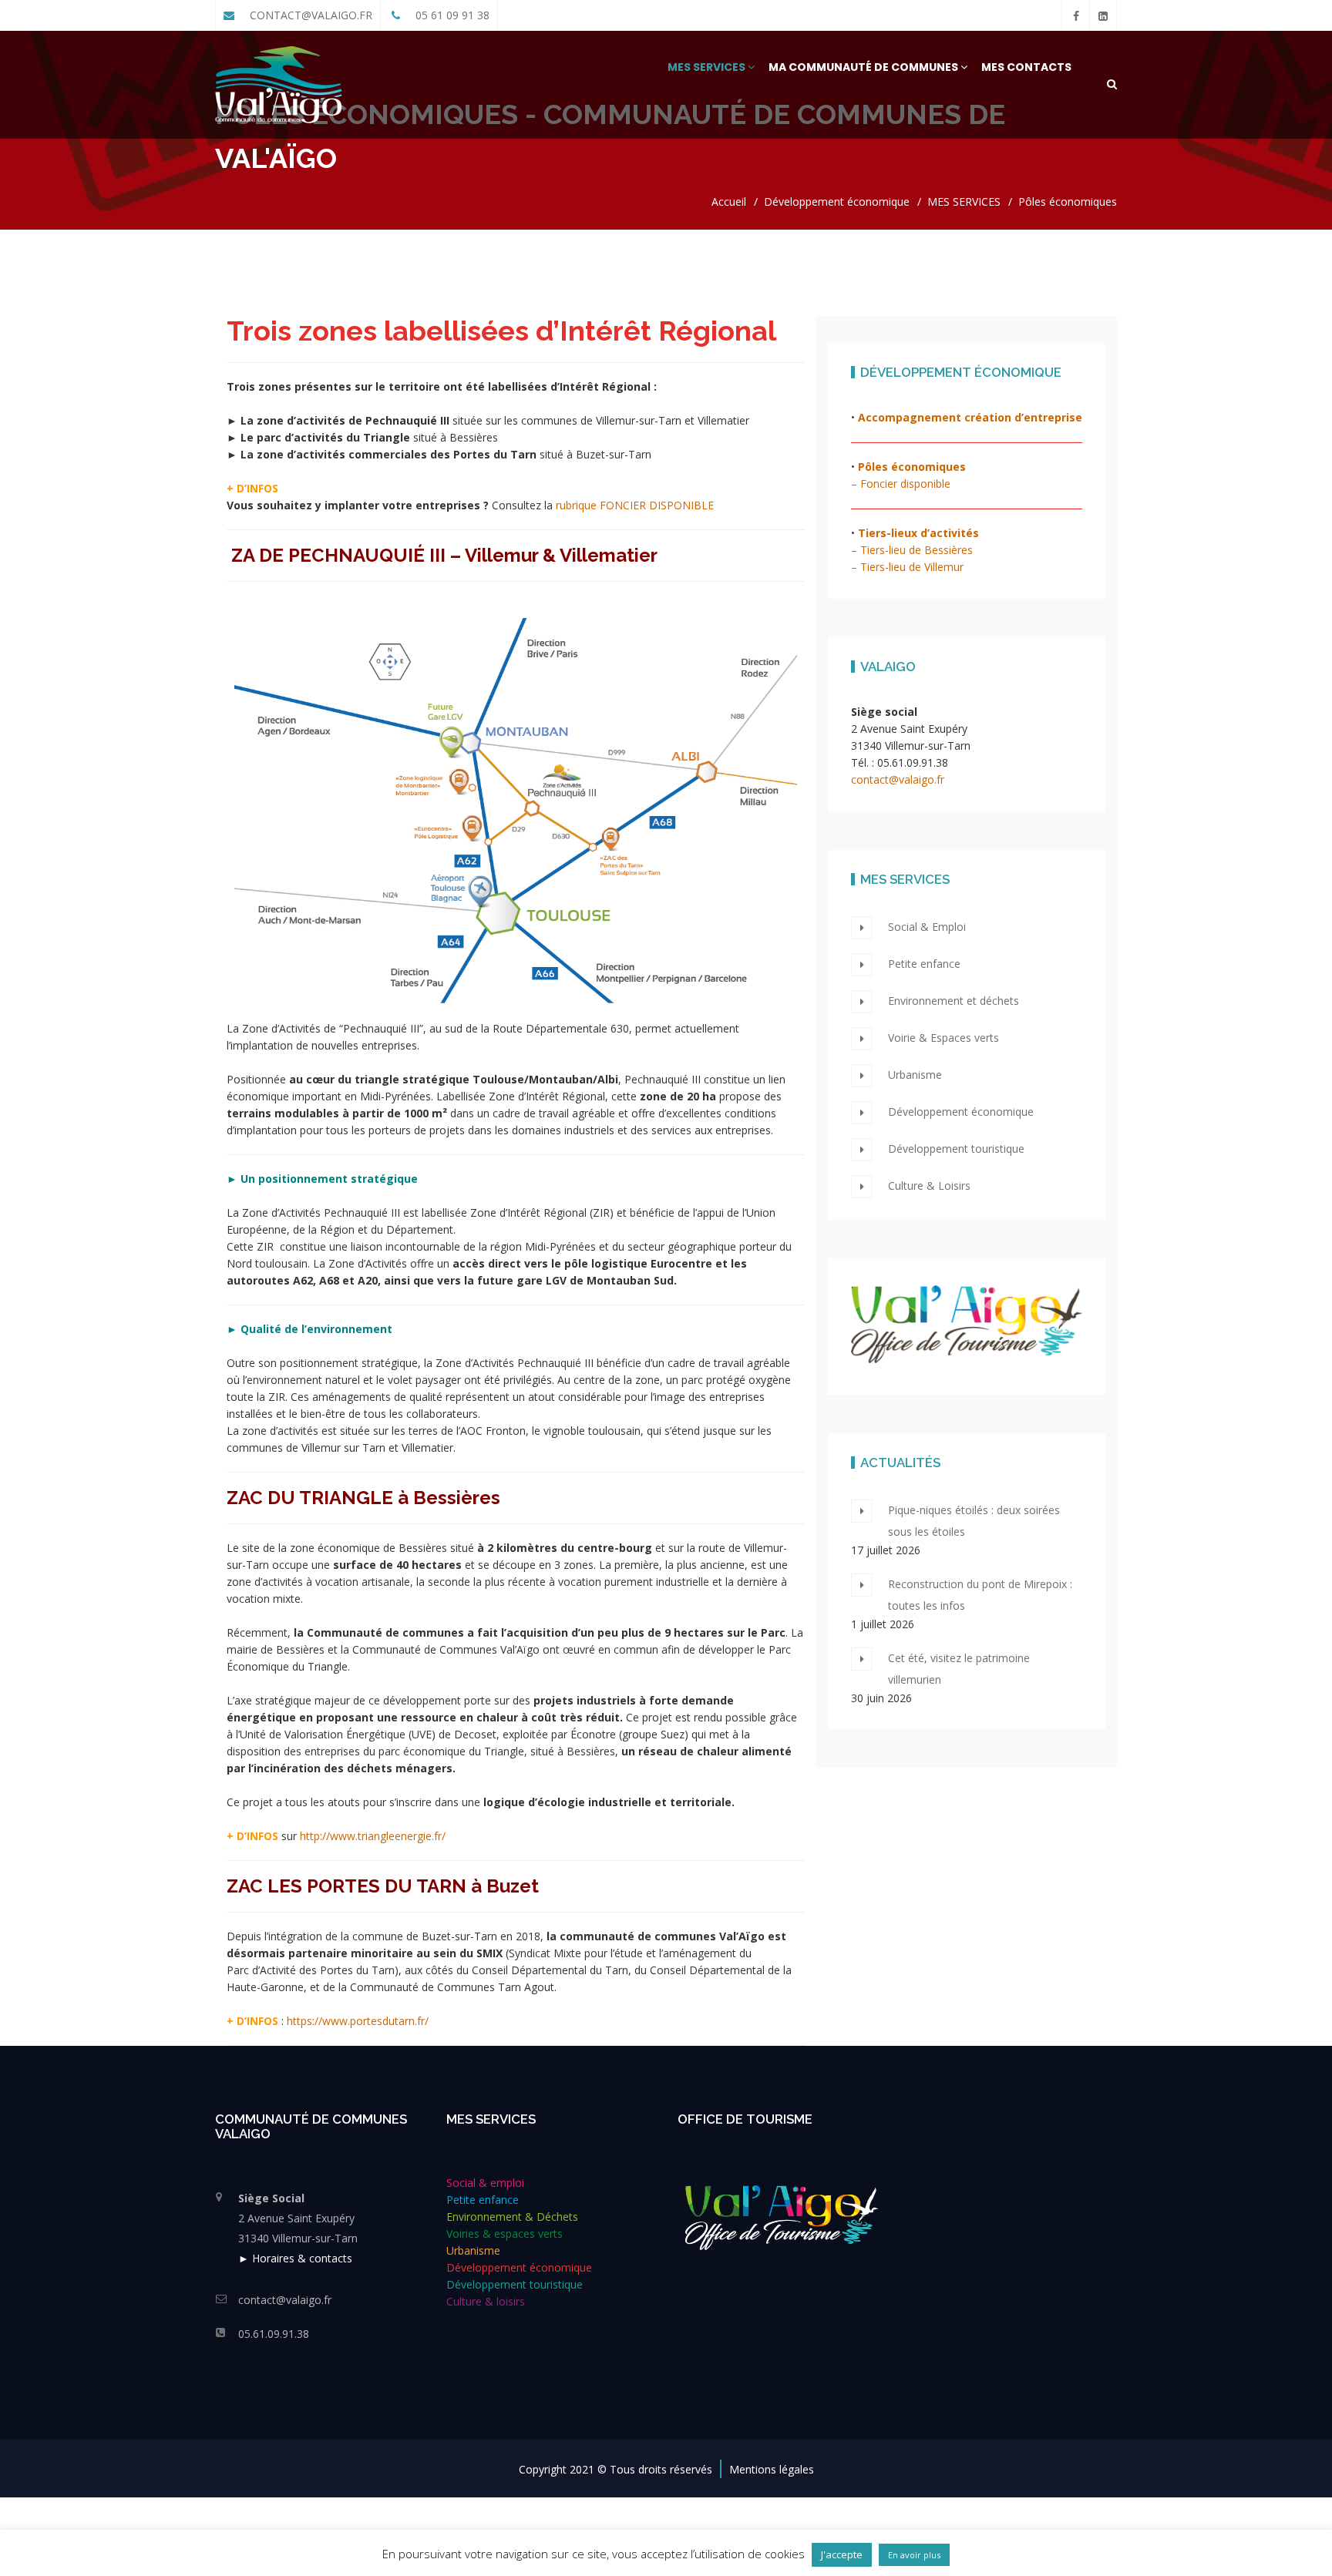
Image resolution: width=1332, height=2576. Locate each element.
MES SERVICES (708, 67)
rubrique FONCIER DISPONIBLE (635, 505)
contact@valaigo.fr (898, 779)
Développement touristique (956, 1149)
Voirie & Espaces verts (943, 1038)
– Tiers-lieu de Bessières (912, 550)
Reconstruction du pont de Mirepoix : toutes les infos (980, 1595)
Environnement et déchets (954, 1001)
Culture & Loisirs (929, 1186)
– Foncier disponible (901, 484)
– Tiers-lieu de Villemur (907, 567)
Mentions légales (772, 2469)
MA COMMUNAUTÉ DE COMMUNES (864, 67)
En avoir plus (914, 2555)
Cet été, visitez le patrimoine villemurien (959, 1669)
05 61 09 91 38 (451, 15)
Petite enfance (924, 964)
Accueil (729, 202)
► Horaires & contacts (295, 2258)
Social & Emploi (927, 927)
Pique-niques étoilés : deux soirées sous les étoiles (974, 1521)
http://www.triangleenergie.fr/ (373, 1836)
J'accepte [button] (842, 2554)
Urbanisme (915, 1075)
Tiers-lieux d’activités (918, 533)
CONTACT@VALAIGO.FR (309, 15)
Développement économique (837, 202)
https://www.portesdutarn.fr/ (358, 2021)
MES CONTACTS (1026, 67)
